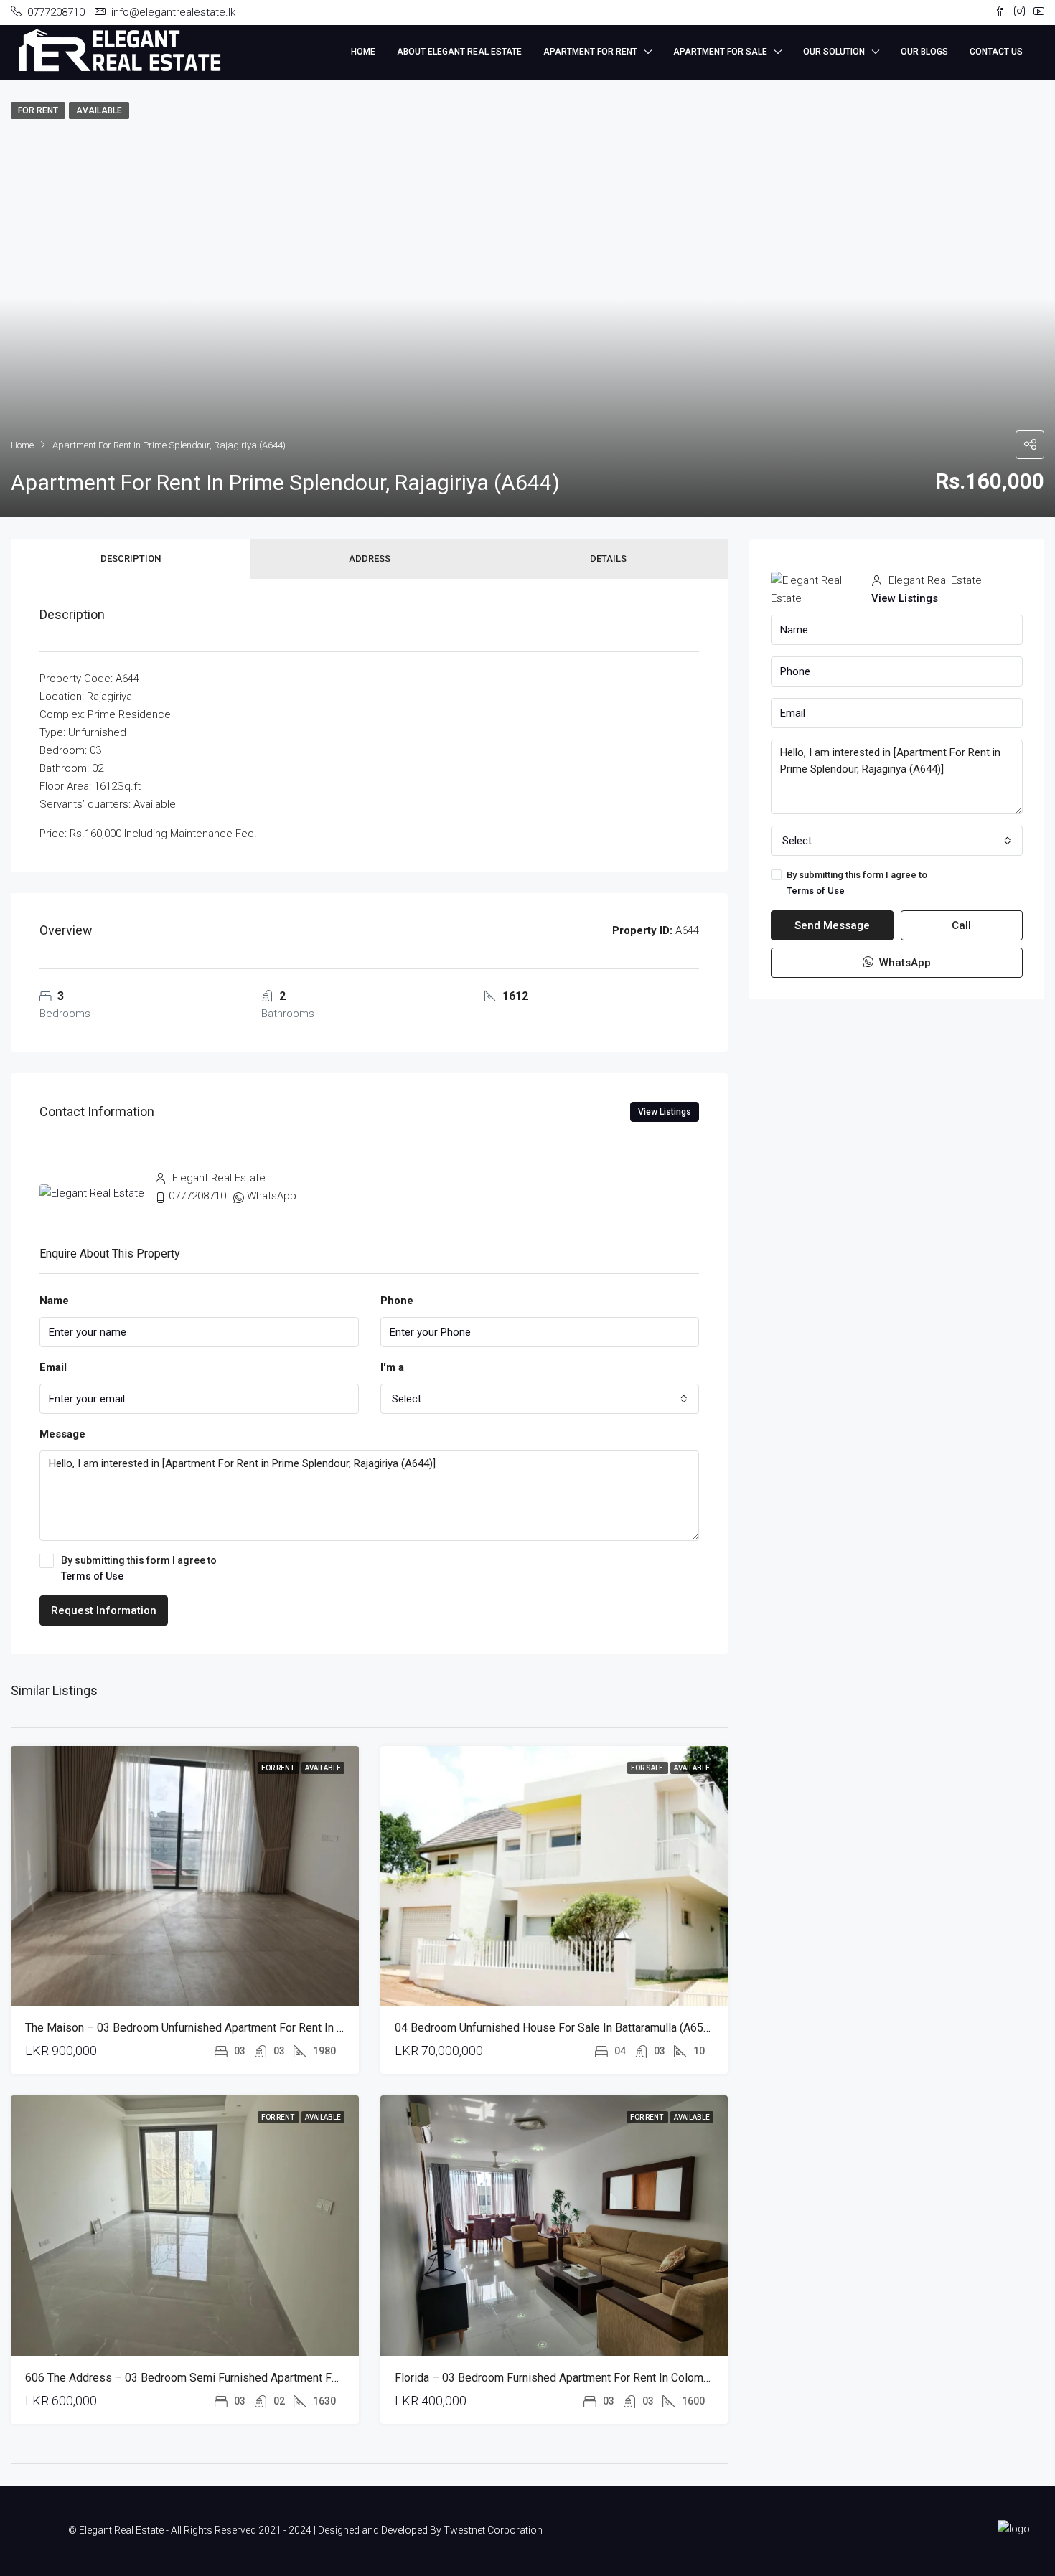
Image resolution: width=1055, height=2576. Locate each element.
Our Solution (834, 52)
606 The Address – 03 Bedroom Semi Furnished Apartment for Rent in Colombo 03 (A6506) (256, 2378)
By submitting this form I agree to (139, 1568)
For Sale (648, 1768)
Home (363, 52)
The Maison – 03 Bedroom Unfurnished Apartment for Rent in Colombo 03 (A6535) (233, 2028)
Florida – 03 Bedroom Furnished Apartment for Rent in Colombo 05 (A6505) (585, 2378)
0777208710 (197, 1196)
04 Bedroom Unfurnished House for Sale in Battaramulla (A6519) (557, 2028)
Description (131, 558)
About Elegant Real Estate (459, 52)
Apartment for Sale (720, 52)
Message (62, 1434)
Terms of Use (92, 1576)
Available (323, 1768)
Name (54, 1301)
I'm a (392, 1367)
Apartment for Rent (590, 52)
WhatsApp (272, 1196)
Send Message (832, 925)
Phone (397, 1301)
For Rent (278, 1768)
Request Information (104, 1610)
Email (53, 1367)
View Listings (665, 1112)
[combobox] (540, 1399)
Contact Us (996, 52)
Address (370, 558)
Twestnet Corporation (493, 2530)
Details (608, 558)
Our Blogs (924, 52)
